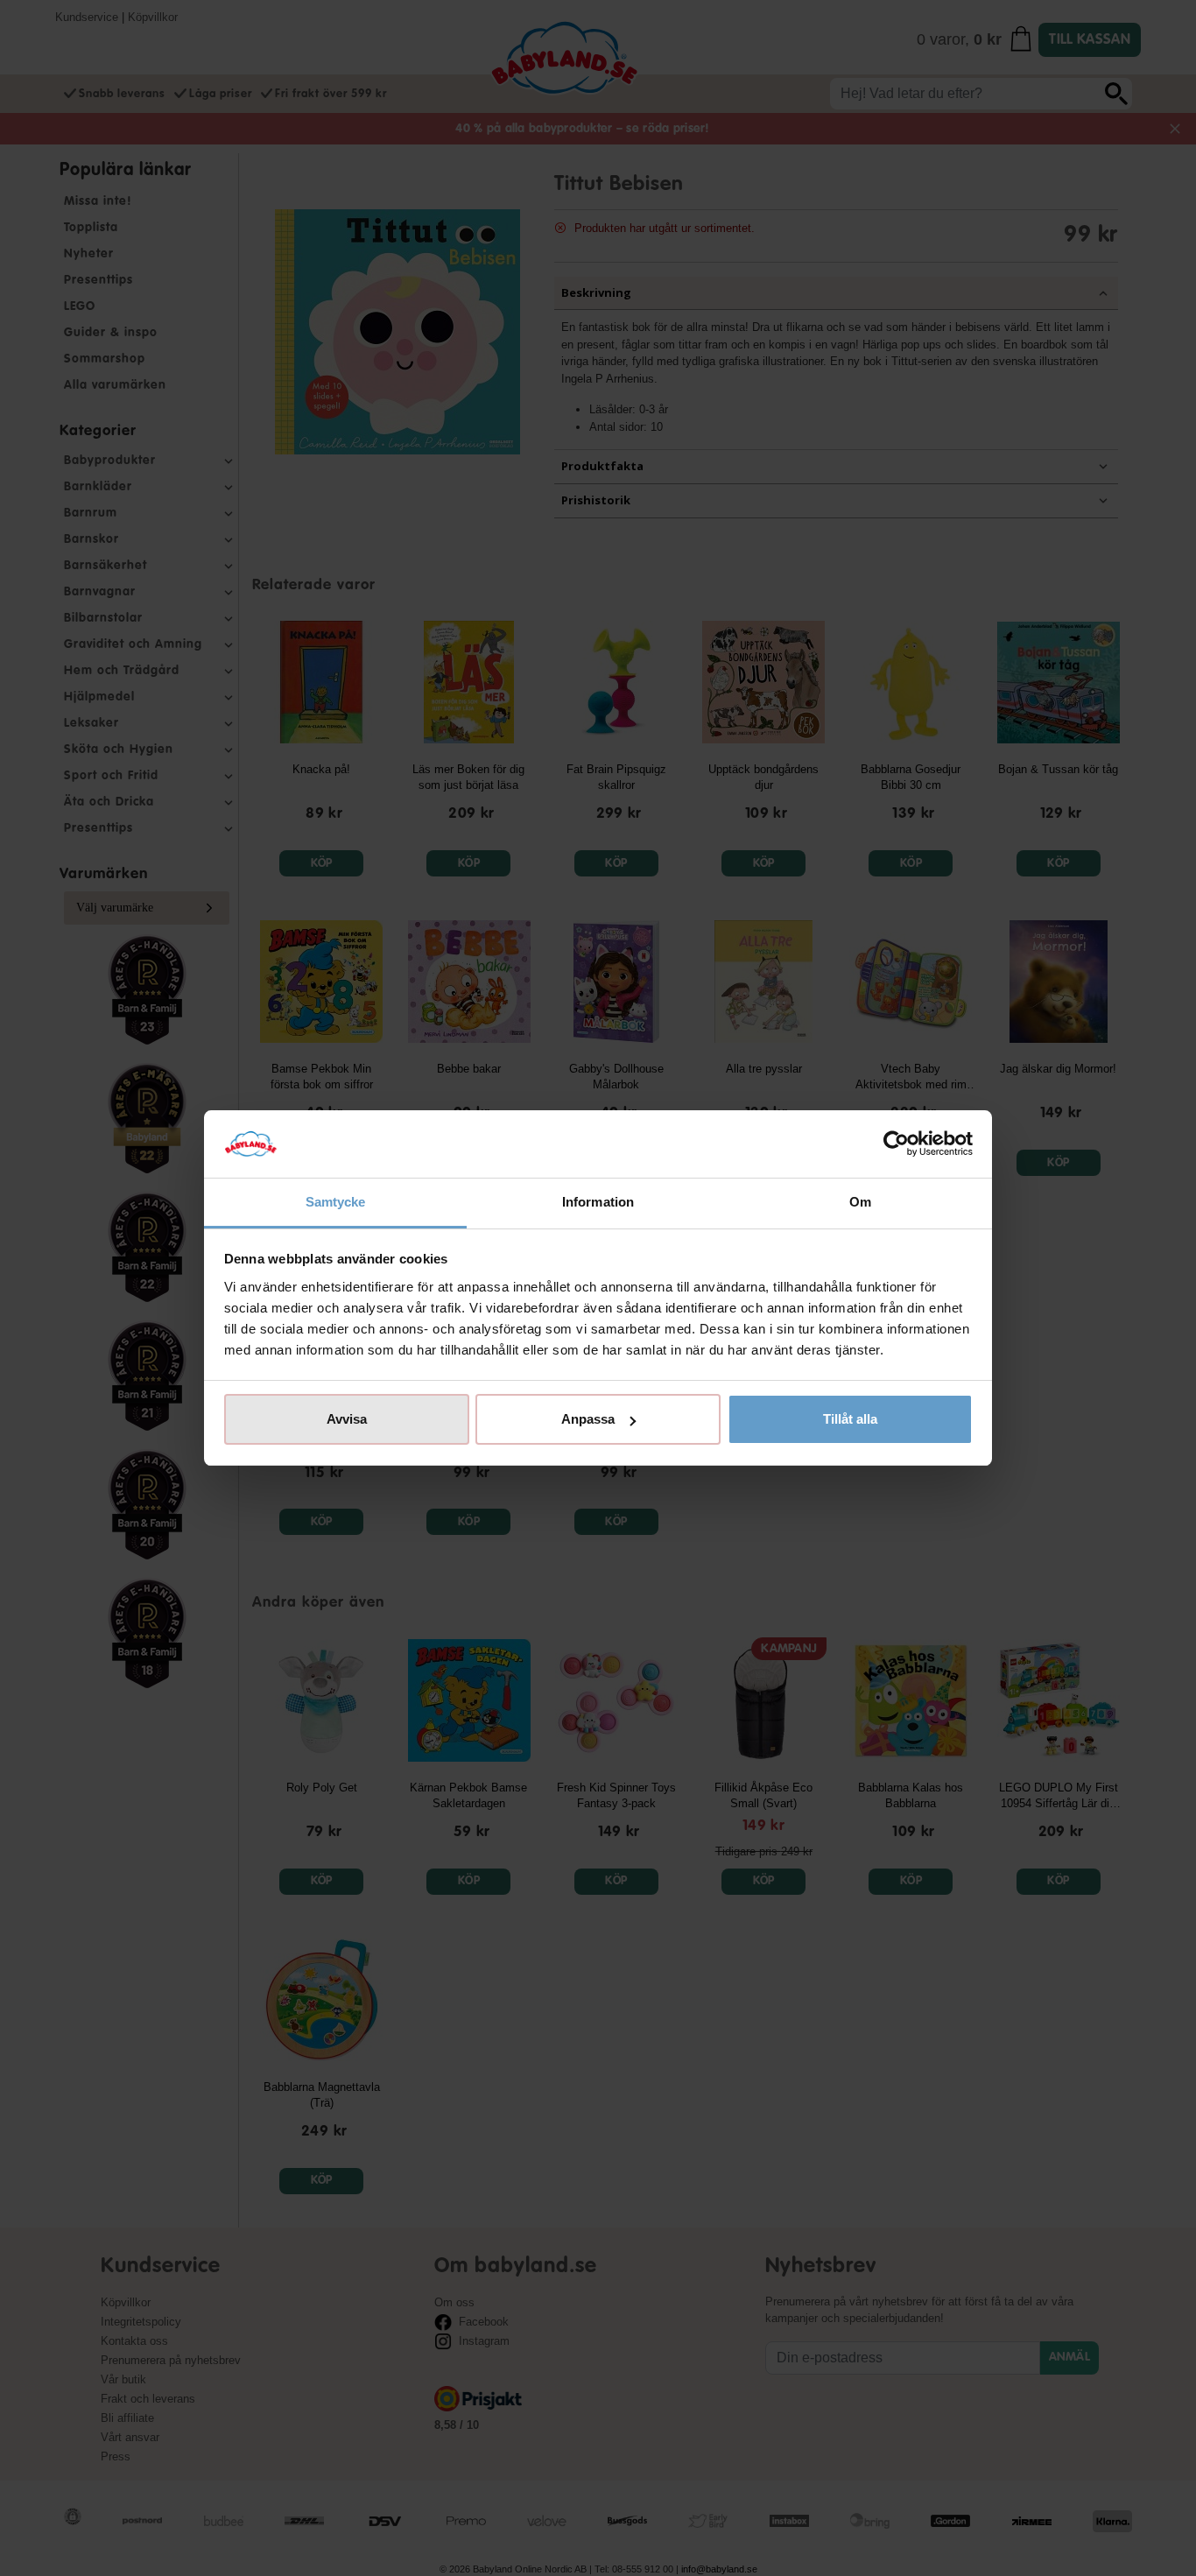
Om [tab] (860, 1202)
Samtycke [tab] (336, 1202)
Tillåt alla (850, 1419)
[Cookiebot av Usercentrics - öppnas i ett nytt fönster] (896, 1144)
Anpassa (588, 1419)
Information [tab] (598, 1202)
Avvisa (347, 1419)
